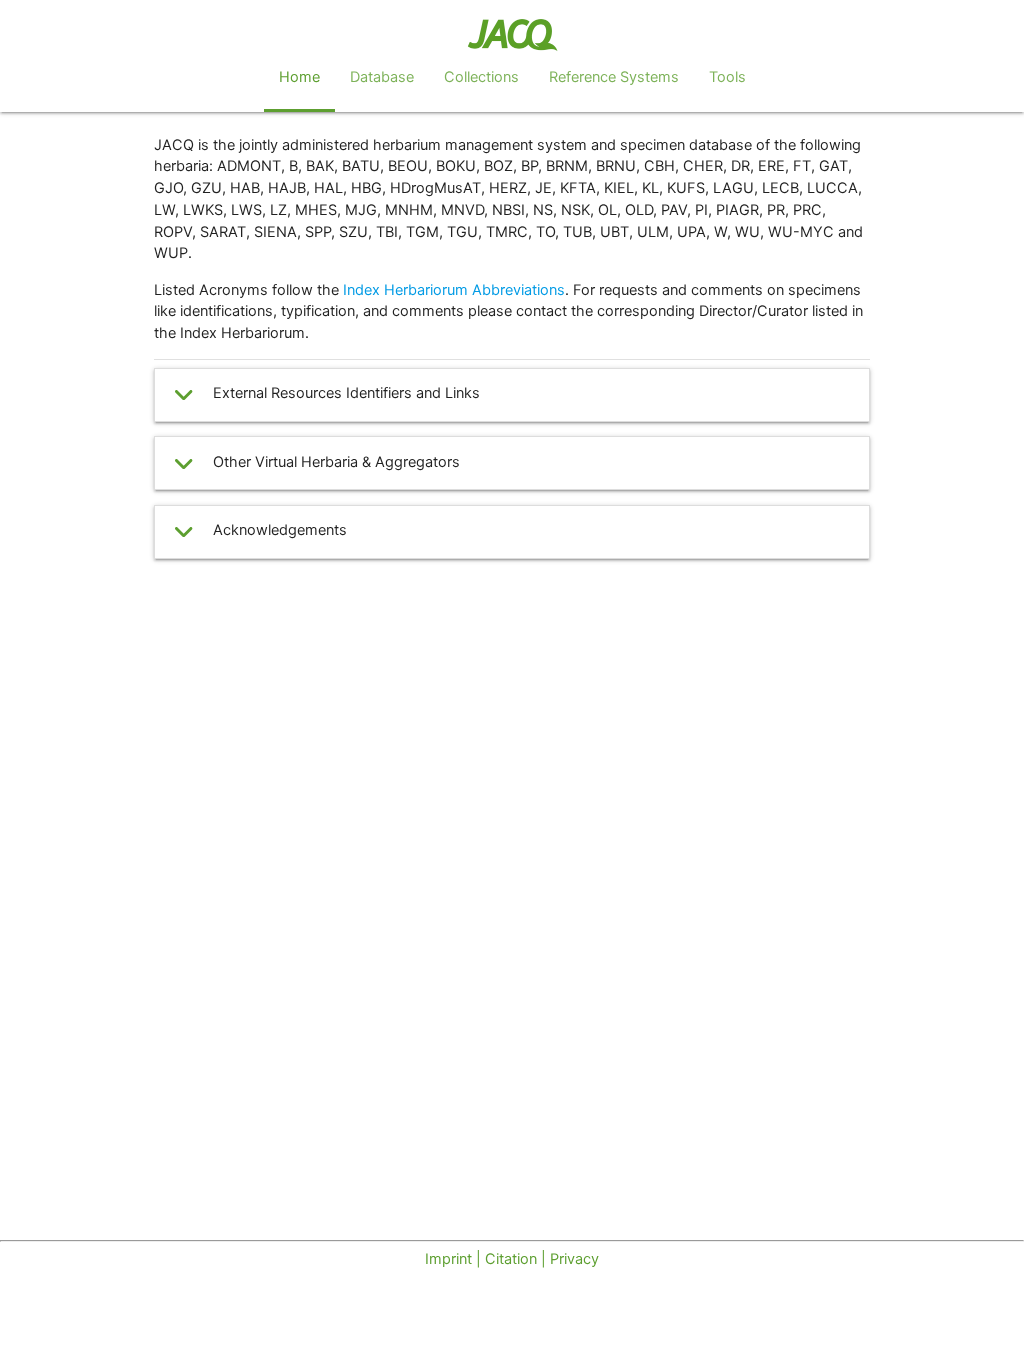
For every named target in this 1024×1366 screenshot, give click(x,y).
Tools (727, 77)
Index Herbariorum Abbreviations (454, 290)
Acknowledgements (280, 530)
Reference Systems (614, 77)
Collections (481, 77)
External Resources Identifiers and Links (346, 393)
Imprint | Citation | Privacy (512, 1259)
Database (382, 77)
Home (299, 77)
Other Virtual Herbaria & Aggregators (336, 462)
